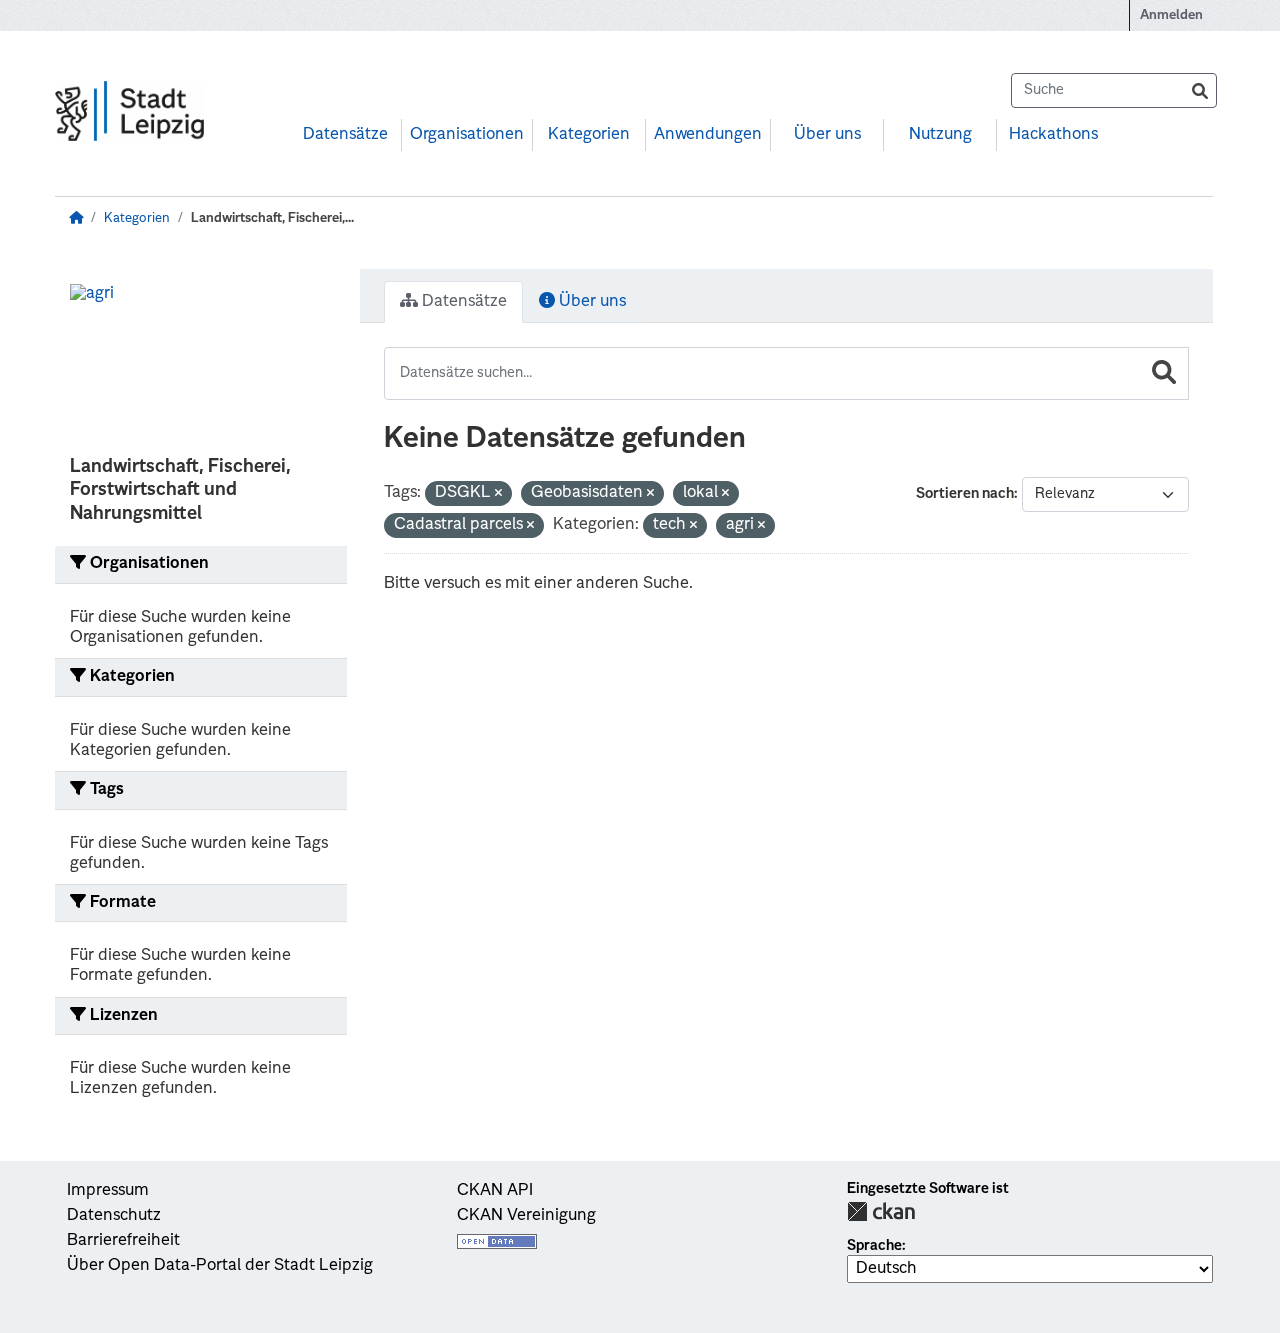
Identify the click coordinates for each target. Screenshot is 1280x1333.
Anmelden (1171, 15)
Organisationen (467, 135)
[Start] (76, 218)
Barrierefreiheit (123, 1241)
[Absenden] (1200, 90)
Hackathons (1053, 135)
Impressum (108, 1191)
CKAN (881, 1211)
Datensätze (345, 135)
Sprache (874, 1246)
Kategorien (589, 135)
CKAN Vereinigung (526, 1216)
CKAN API (495, 1191)
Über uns (827, 135)
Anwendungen (708, 135)
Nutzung (940, 135)
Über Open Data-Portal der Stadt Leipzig (220, 1266)
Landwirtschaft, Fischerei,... (272, 218)
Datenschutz (114, 1216)
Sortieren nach (965, 494)
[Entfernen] (498, 494)
